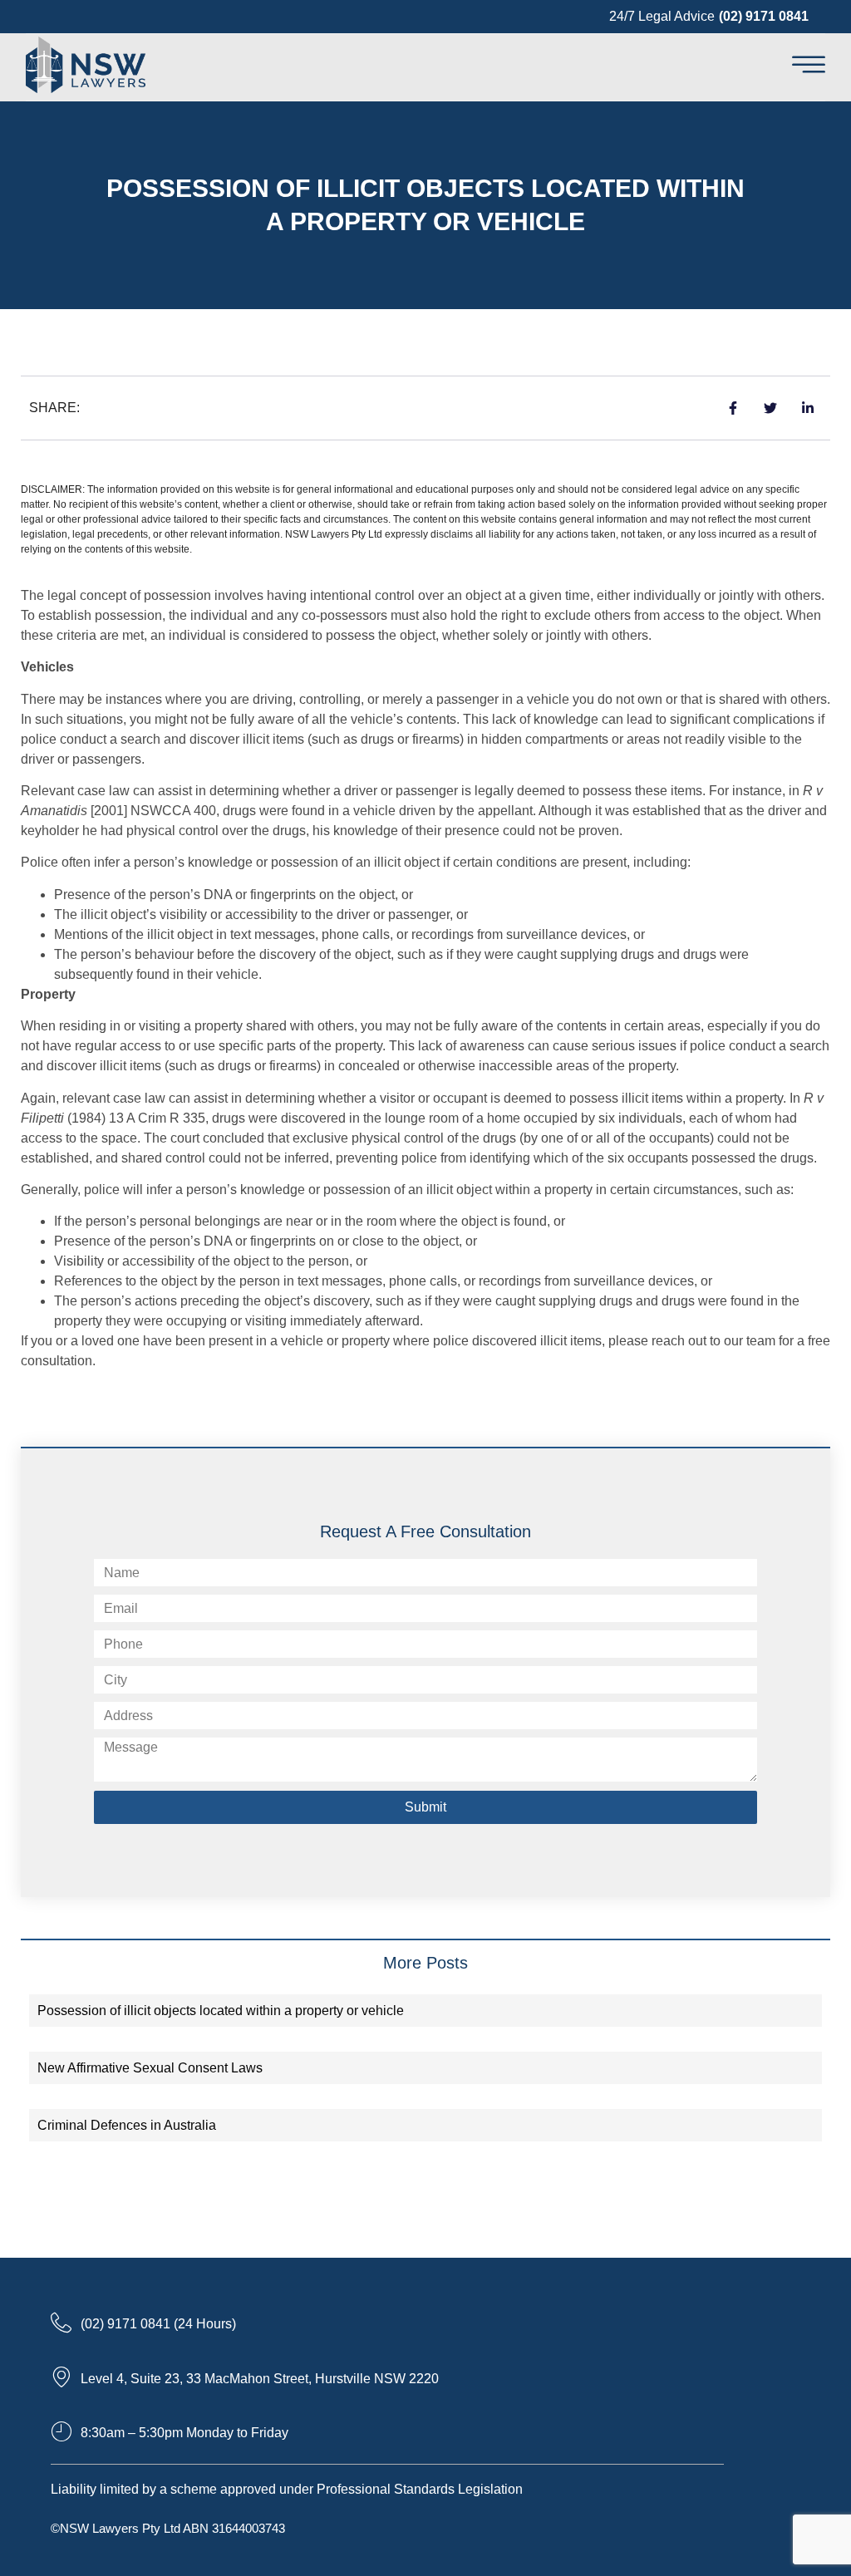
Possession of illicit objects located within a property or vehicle (221, 2011)
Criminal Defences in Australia (127, 2125)
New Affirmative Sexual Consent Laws (150, 2068)
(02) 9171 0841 (764, 16)
